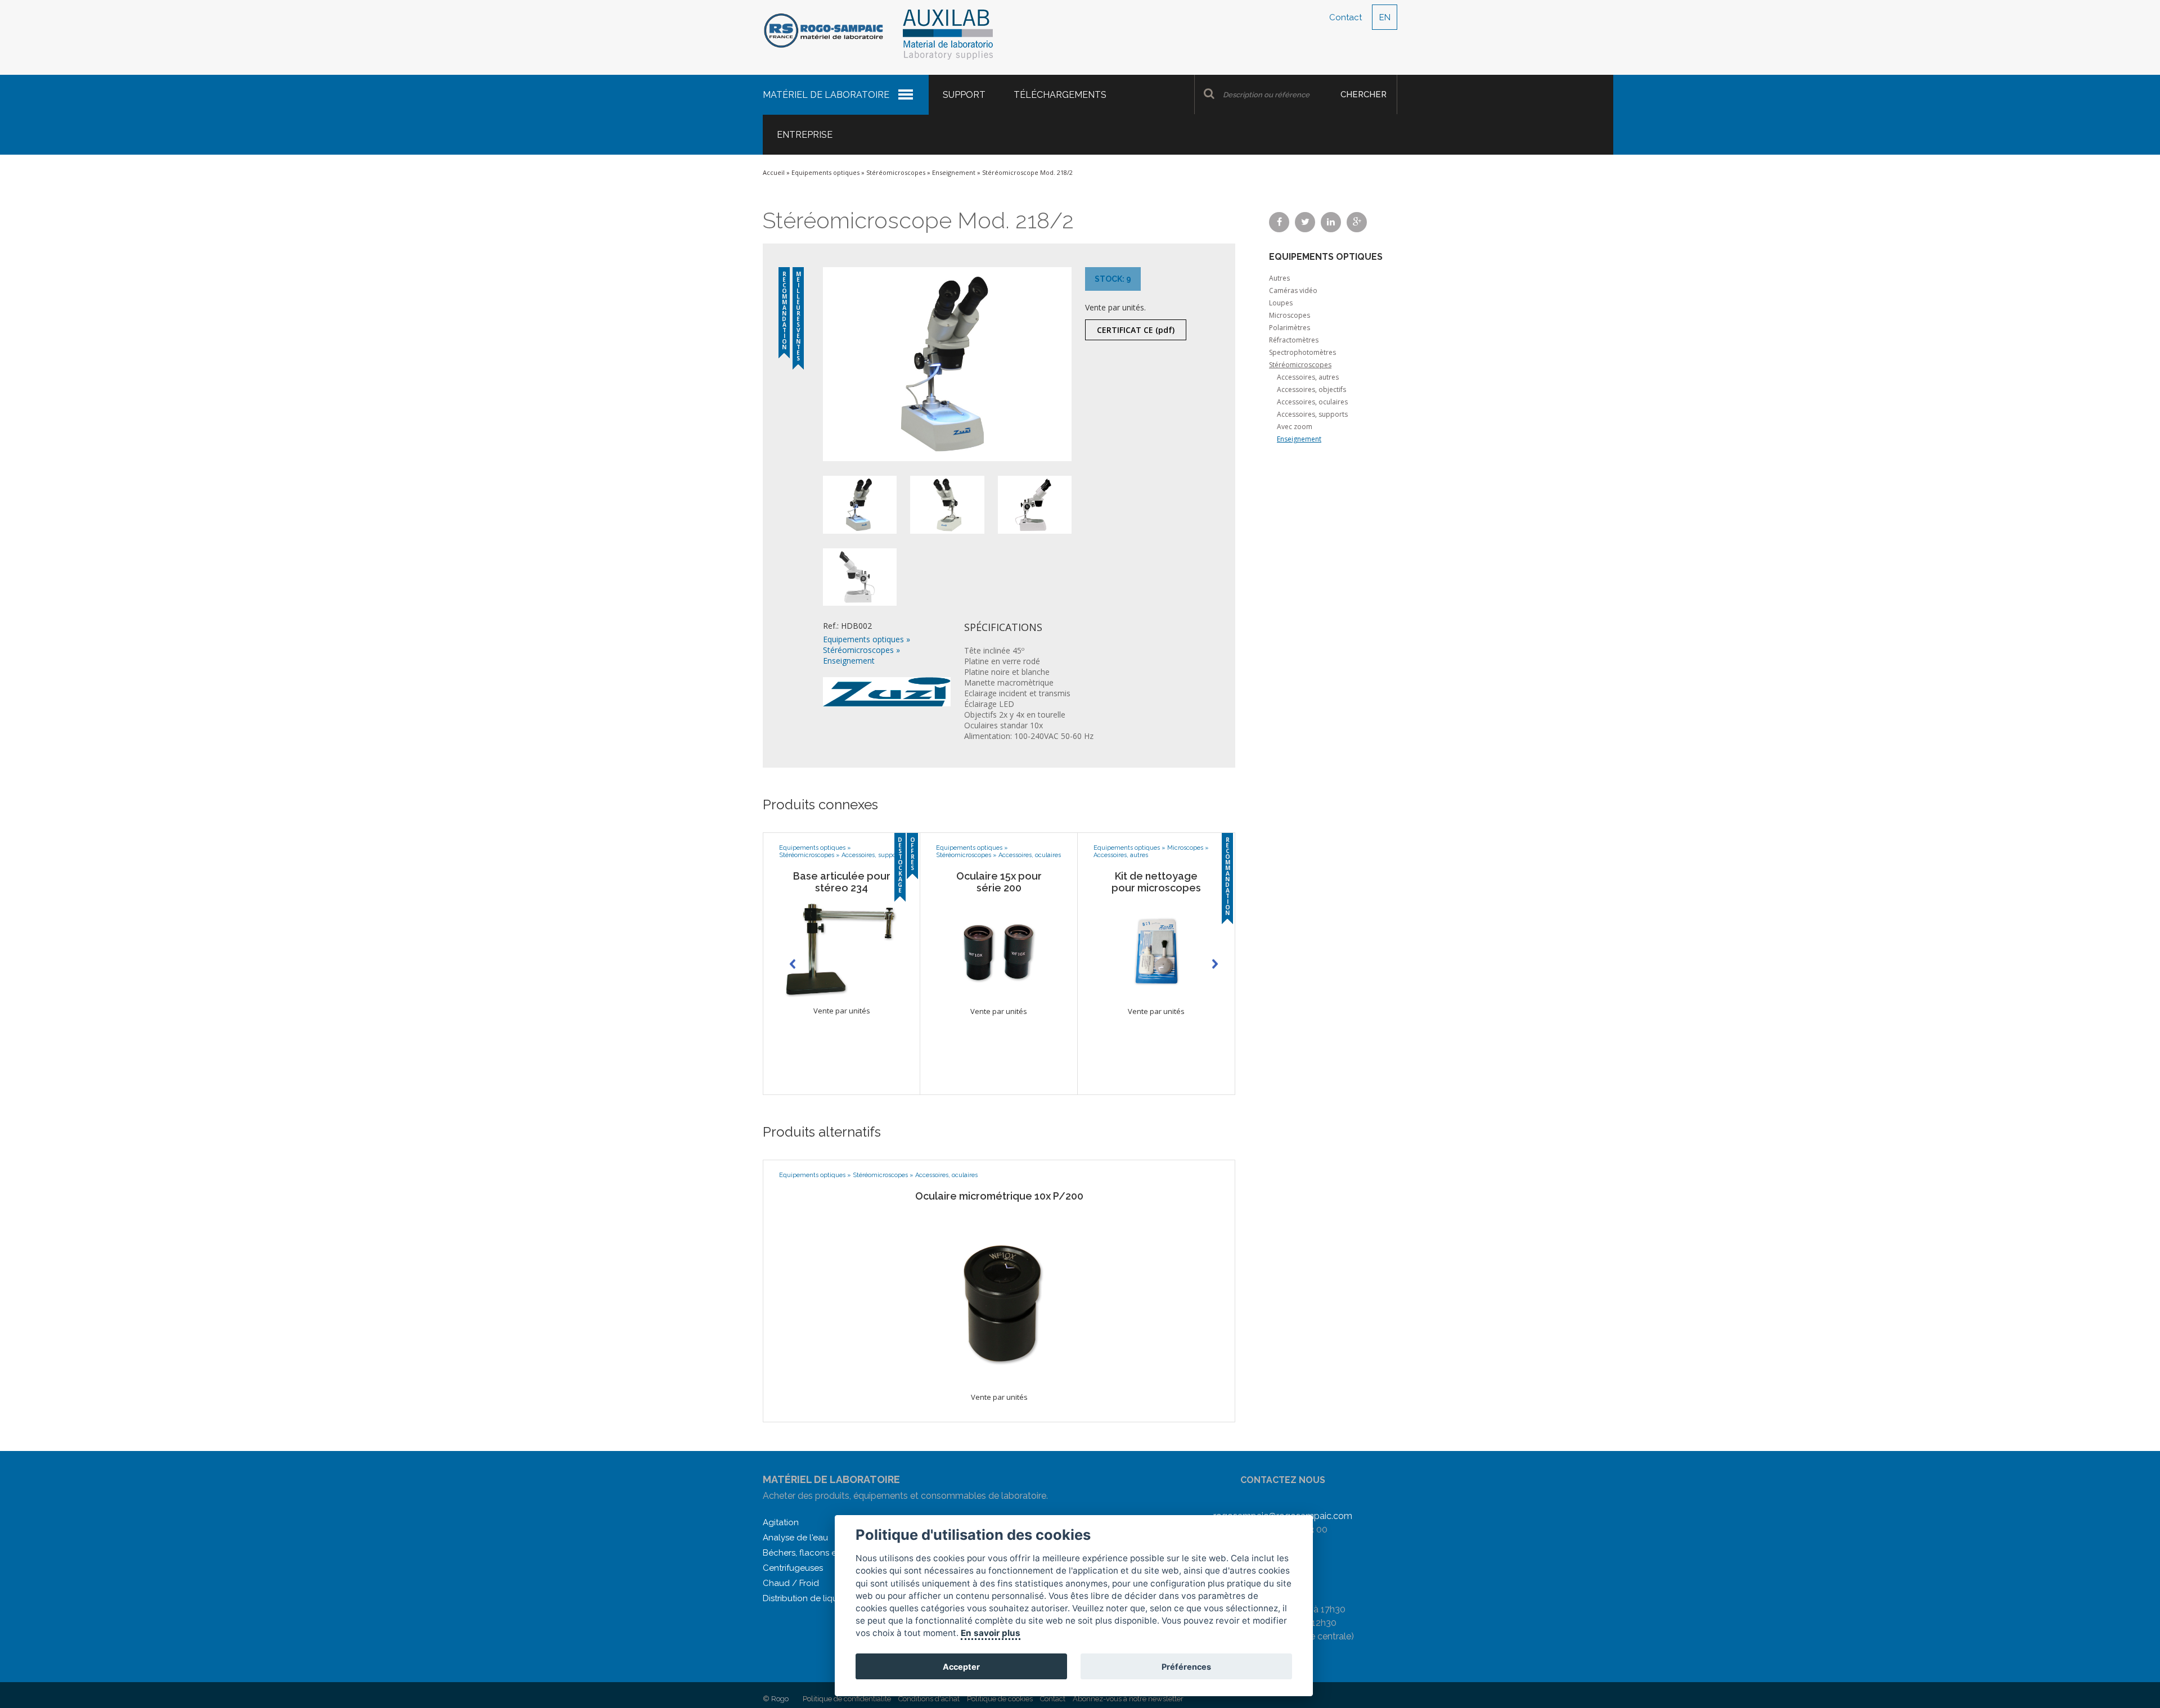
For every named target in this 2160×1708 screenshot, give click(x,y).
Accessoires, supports (872, 855)
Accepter (962, 1667)
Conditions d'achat (929, 1699)
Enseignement (954, 172)
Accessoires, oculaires (1030, 855)
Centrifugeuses (793, 1568)
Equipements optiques (825, 172)
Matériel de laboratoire (826, 95)
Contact (1345, 17)
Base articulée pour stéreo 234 (842, 882)
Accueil (774, 172)
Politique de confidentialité (847, 1699)
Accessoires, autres (1121, 855)
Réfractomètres (1294, 340)
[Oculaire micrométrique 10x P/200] (999, 1295)
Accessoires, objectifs (1311, 389)
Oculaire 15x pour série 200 (999, 882)
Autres (1279, 278)
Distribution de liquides (808, 1598)
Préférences (1186, 1667)
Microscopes (1185, 848)
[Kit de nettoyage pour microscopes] (1156, 948)
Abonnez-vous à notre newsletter (1128, 1699)
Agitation (781, 1522)
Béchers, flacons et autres (814, 1553)
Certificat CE (1136, 330)
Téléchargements (1060, 95)
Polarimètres (1290, 328)
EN (1385, 17)
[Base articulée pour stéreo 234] (841, 948)
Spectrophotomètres (1302, 352)
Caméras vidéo (1293, 290)
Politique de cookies (1000, 1699)
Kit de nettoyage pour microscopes (1156, 882)
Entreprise (805, 135)
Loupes (1281, 303)
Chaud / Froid (791, 1583)
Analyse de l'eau (795, 1538)
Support (964, 95)
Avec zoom (1295, 427)
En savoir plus (991, 1633)
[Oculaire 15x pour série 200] (999, 948)
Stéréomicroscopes (896, 172)
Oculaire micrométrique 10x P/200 (999, 1196)
